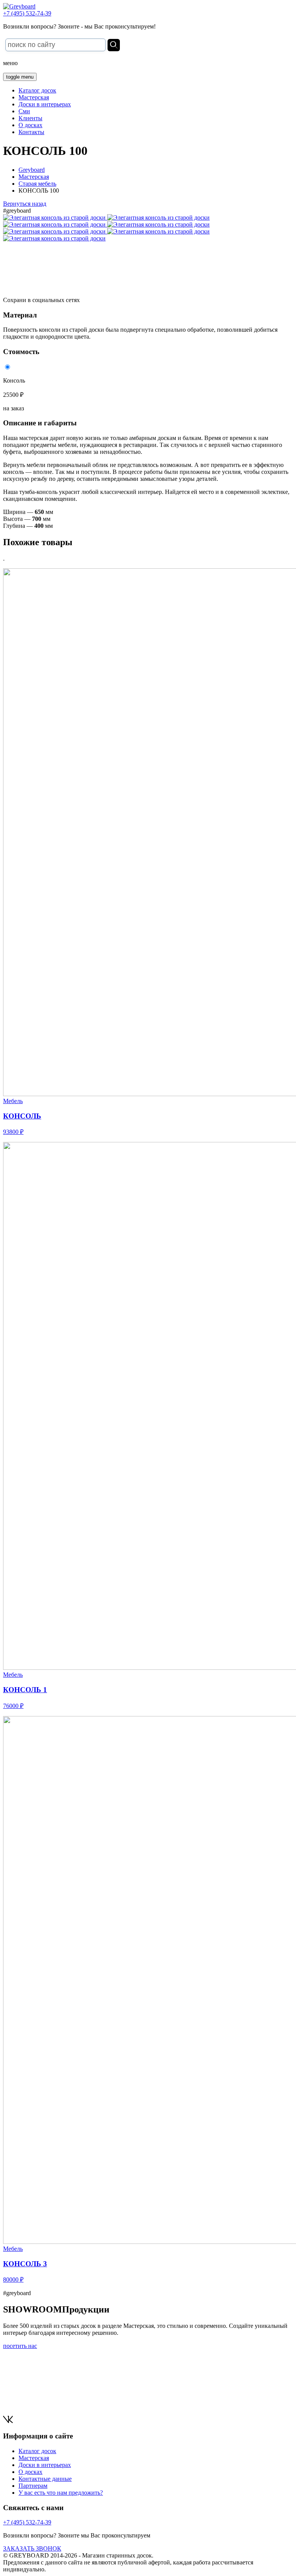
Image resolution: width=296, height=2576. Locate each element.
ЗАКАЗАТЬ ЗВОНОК (32, 2548)
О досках (30, 125)
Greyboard (32, 170)
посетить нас (20, 2346)
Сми (24, 111)
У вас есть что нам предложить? (61, 2493)
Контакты (31, 132)
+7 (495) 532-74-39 (27, 13)
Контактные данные (45, 2479)
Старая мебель (37, 184)
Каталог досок (37, 90)
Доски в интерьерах (45, 104)
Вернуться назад (25, 204)
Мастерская (34, 97)
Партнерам (33, 2486)
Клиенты (30, 118)
